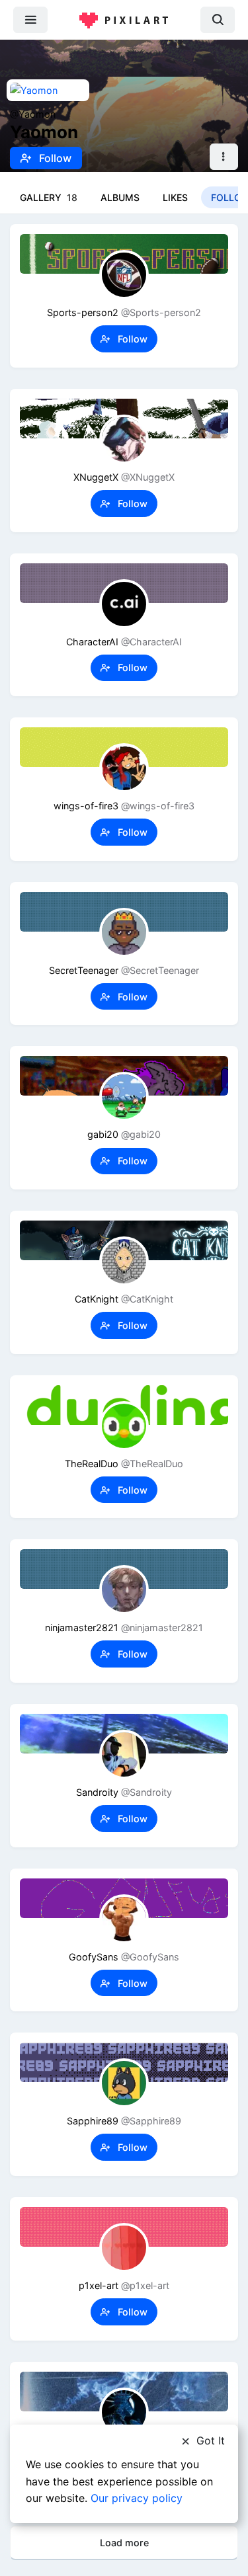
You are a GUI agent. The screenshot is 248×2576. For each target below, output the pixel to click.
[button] (224, 157)
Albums (120, 197)
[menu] (30, 20)
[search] (218, 20)
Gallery (49, 197)
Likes (175, 197)
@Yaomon (33, 114)
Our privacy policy (137, 2498)
